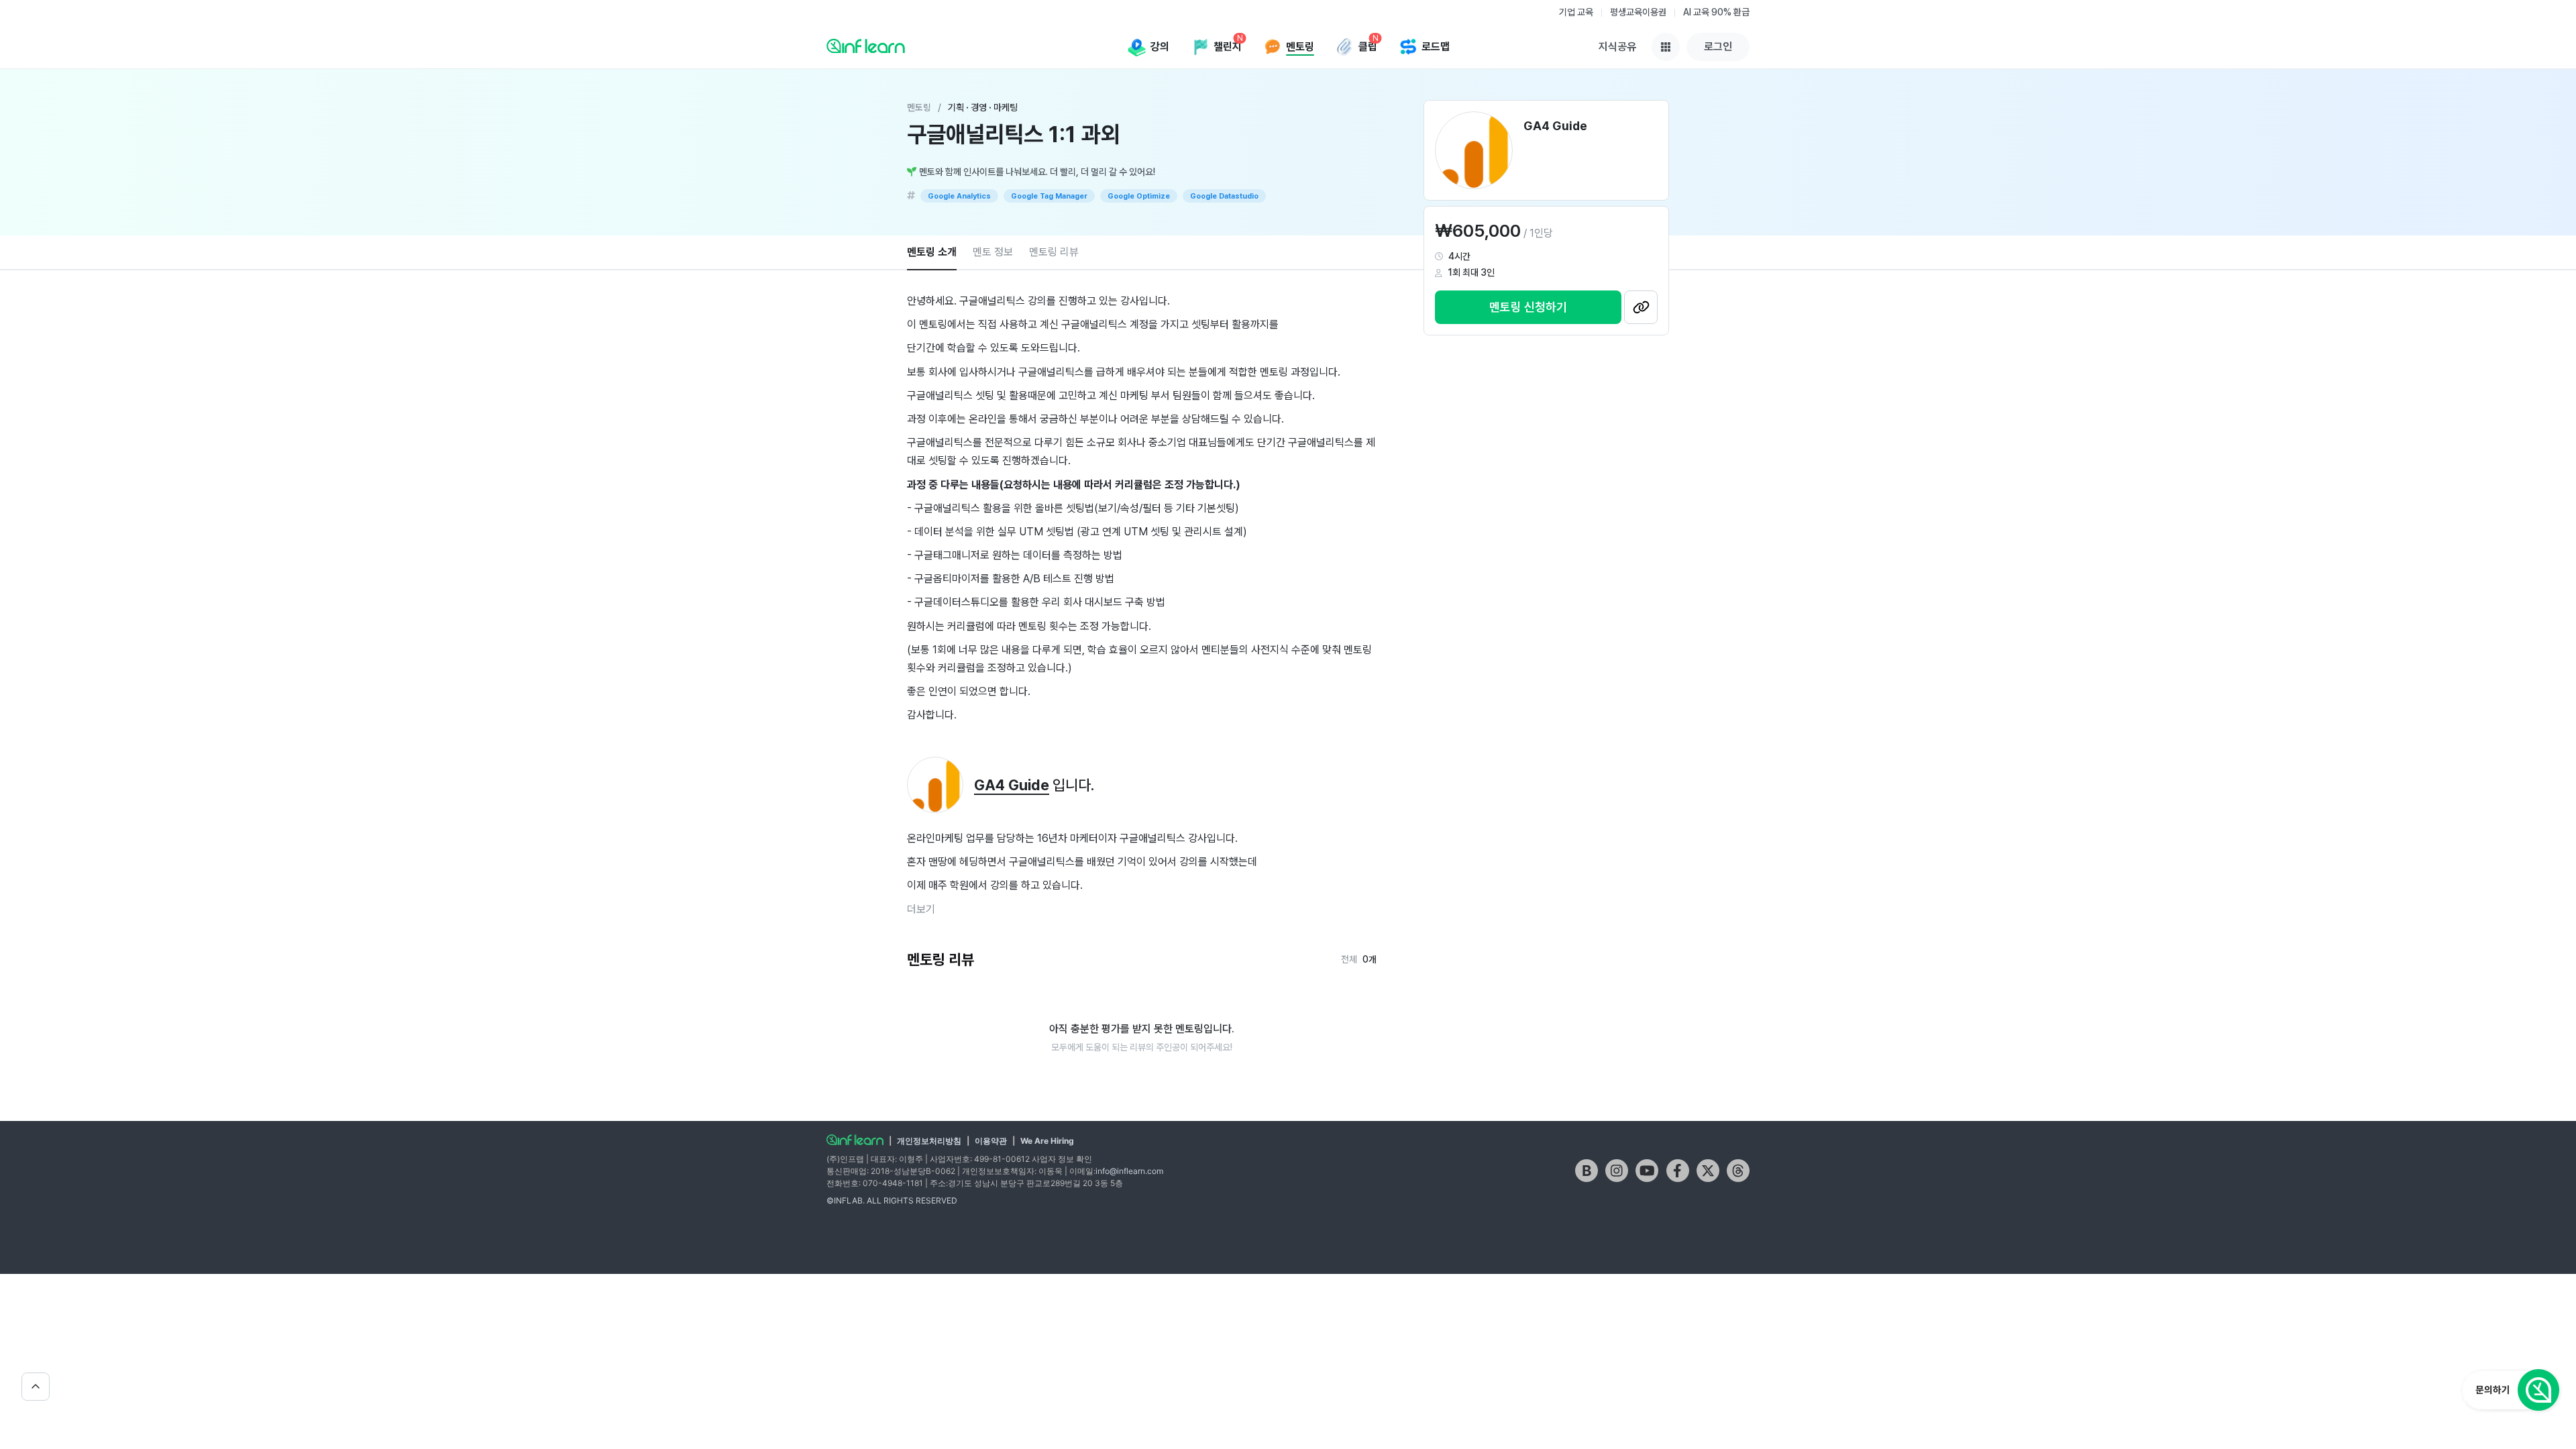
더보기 (921, 909)
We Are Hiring (1047, 1141)
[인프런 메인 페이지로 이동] (866, 46)
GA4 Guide (1012, 785)
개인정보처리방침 (929, 1141)
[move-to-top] (36, 1387)
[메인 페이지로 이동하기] (855, 1140)
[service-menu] (1666, 47)
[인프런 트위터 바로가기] (1708, 1171)
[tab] (932, 253)
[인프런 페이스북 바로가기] (1678, 1171)
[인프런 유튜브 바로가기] (1647, 1171)
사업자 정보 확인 (1062, 1159)
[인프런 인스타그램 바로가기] (1617, 1171)
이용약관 (991, 1141)
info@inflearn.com (1129, 1171)
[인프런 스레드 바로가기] (1738, 1171)
